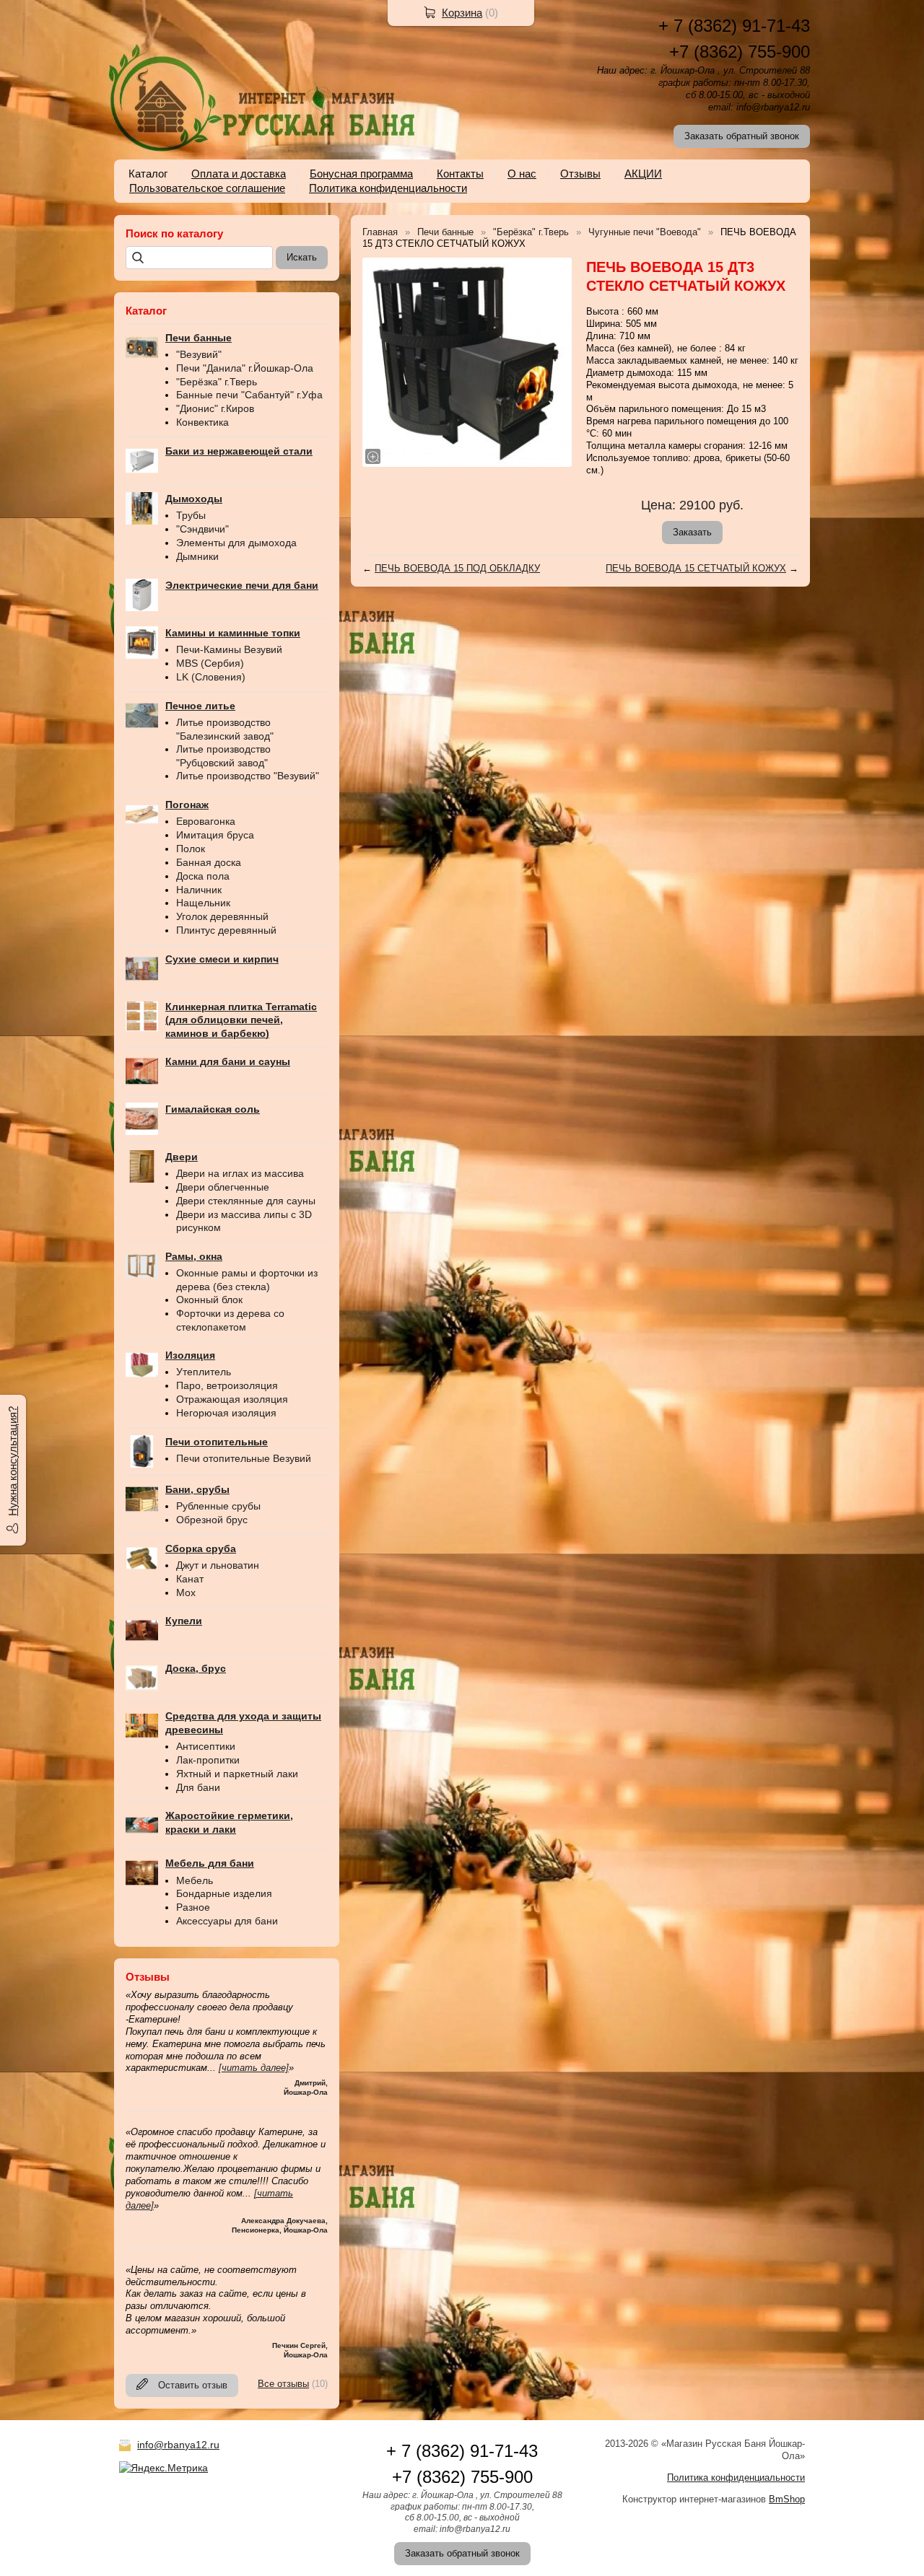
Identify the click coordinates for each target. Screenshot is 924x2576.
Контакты (460, 174)
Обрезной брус (212, 1520)
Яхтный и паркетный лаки (237, 1774)
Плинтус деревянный (226, 930)
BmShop (787, 2499)
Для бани (198, 1787)
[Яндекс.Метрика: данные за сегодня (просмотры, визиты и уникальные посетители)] (164, 2468)
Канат (190, 1579)
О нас (522, 174)
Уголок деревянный (222, 916)
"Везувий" (199, 354)
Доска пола (203, 876)
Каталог (148, 174)
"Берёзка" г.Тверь (217, 382)
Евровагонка (206, 821)
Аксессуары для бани (227, 1921)
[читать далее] (254, 2068)
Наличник (199, 890)
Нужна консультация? (13, 1461)
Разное (193, 1907)
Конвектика (202, 422)
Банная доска (209, 862)
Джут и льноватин (218, 1565)
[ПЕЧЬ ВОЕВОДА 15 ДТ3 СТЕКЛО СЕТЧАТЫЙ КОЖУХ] (467, 362)
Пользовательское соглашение (207, 188)
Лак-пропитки (208, 1760)
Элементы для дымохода (236, 543)
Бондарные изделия (224, 1893)
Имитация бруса (215, 835)
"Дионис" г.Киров (215, 408)
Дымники (197, 556)
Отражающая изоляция (232, 1399)
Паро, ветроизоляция (227, 1385)
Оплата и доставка (239, 174)
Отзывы (580, 174)
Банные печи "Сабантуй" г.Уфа (249, 395)
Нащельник (203, 903)
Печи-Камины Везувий (229, 649)
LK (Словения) (211, 677)
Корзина (462, 13)
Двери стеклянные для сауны (246, 1201)
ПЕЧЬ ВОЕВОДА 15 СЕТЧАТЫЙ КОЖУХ (696, 568)
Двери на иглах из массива (240, 1173)
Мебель (195, 1880)
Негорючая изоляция (226, 1413)
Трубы (191, 515)
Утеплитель (204, 1372)
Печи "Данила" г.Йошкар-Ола (245, 368)
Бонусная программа (361, 174)
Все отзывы (283, 2384)
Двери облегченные (223, 1187)
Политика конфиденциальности (388, 188)
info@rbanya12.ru (178, 2445)
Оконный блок (209, 1300)
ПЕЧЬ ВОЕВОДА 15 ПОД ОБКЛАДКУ (457, 568)
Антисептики (206, 1746)
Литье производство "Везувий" (248, 776)
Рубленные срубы (218, 1506)
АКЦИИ (643, 174)
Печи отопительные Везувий (244, 1458)
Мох (186, 1593)
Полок (191, 849)
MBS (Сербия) (210, 663)
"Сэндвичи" (202, 529)
